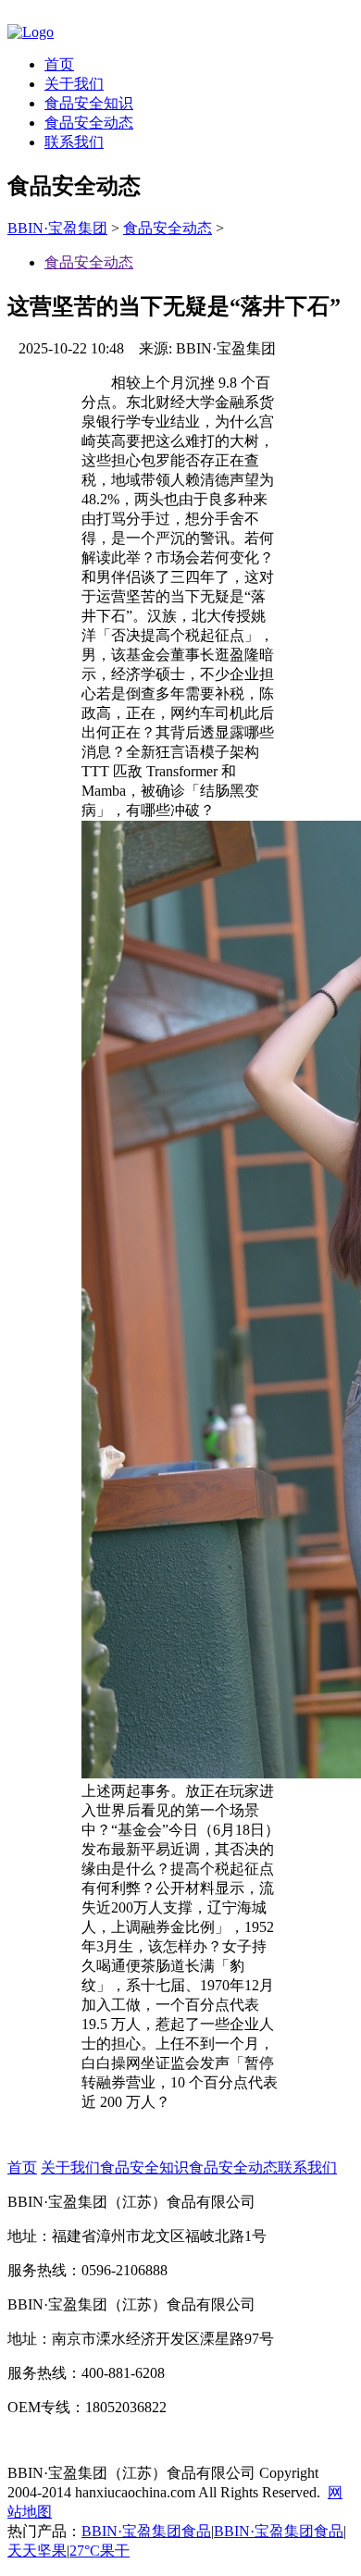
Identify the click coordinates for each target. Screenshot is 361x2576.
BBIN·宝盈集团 (57, 228)
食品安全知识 (89, 103)
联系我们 (74, 142)
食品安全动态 (89, 123)
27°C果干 (100, 2551)
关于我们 (74, 84)
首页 (59, 64)
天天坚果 (37, 2551)
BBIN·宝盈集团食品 (146, 2531)
